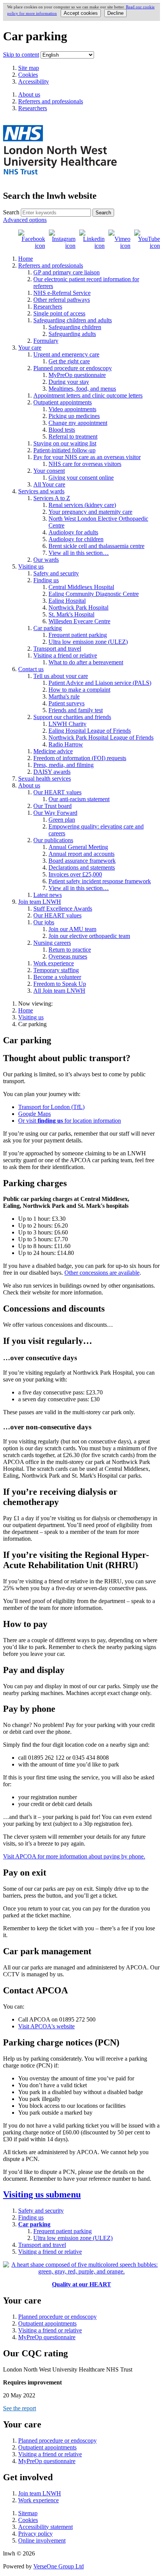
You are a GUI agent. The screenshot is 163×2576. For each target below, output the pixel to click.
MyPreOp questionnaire (77, 375)
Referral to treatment (73, 436)
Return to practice (70, 950)
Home (26, 259)
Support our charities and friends (72, 717)
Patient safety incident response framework (100, 881)
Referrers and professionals (51, 265)
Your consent (49, 471)
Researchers (48, 307)
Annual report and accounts (81, 854)
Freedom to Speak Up (60, 984)
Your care (30, 348)
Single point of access (59, 313)
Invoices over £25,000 (75, 874)
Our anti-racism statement (79, 799)
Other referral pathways (62, 300)
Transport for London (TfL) (51, 1107)
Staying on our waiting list (65, 443)
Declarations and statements (82, 867)
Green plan (62, 820)
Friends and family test (76, 710)
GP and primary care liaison (67, 272)
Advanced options (25, 220)
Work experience (54, 963)
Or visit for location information (70, 1121)
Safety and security (56, 573)
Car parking (48, 628)
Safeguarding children (75, 327)
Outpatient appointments (63, 402)
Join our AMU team (72, 929)
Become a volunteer (57, 977)
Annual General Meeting (78, 847)
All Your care (49, 484)
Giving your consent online (81, 478)
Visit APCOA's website (46, 2026)
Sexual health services (45, 779)
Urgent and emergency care (66, 354)
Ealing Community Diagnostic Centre (94, 594)
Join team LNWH (40, 902)
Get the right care (69, 361)
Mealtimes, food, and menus (82, 389)
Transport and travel (57, 649)
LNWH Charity (67, 724)
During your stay (69, 382)
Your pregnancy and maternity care (90, 512)
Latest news (48, 895)
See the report (20, 2408)
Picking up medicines (74, 416)
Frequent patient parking (78, 635)
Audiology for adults (73, 532)
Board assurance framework (82, 861)
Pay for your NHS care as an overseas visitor (87, 457)
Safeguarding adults (72, 334)
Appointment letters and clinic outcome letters (88, 395)
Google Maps (34, 1114)
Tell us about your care (61, 676)
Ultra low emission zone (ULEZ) (88, 642)
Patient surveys (67, 703)
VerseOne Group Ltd (59, 2566)
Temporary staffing (56, 970)
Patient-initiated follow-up (64, 450)
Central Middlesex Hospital (81, 587)
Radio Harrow (66, 744)
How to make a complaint (79, 690)
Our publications (53, 840)
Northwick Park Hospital (78, 608)
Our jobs (44, 922)
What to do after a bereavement (86, 662)
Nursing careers (52, 943)
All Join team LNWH (59, 991)
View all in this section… (79, 553)
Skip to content (21, 55)
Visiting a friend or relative (65, 655)
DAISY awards (52, 772)
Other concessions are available (102, 1273)
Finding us (46, 580)
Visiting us (31, 566)
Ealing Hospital (67, 601)
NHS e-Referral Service (62, 293)
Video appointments (72, 409)
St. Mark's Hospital (71, 614)
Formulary (46, 341)
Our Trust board (53, 806)
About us (29, 785)
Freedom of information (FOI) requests (80, 758)
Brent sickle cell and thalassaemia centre (96, 546)
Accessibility (34, 82)
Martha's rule (64, 696)
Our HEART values (57, 792)
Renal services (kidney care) (82, 505)
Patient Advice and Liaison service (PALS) (100, 683)
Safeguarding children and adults (73, 320)
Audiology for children (76, 539)
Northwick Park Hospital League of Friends (101, 737)
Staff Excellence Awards (63, 909)
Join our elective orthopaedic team (89, 936)
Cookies (28, 75)
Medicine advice (53, 751)
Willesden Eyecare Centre (79, 621)
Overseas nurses (68, 956)
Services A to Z (52, 498)
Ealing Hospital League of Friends (90, 731)
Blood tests (62, 430)
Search (11, 212)
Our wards (46, 560)
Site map (29, 68)
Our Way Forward (55, 813)
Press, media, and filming (63, 765)
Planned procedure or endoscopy (73, 368)
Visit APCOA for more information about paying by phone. (74, 1856)
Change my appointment (78, 423)
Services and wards (41, 491)
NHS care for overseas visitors (85, 464)
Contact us (31, 669)
